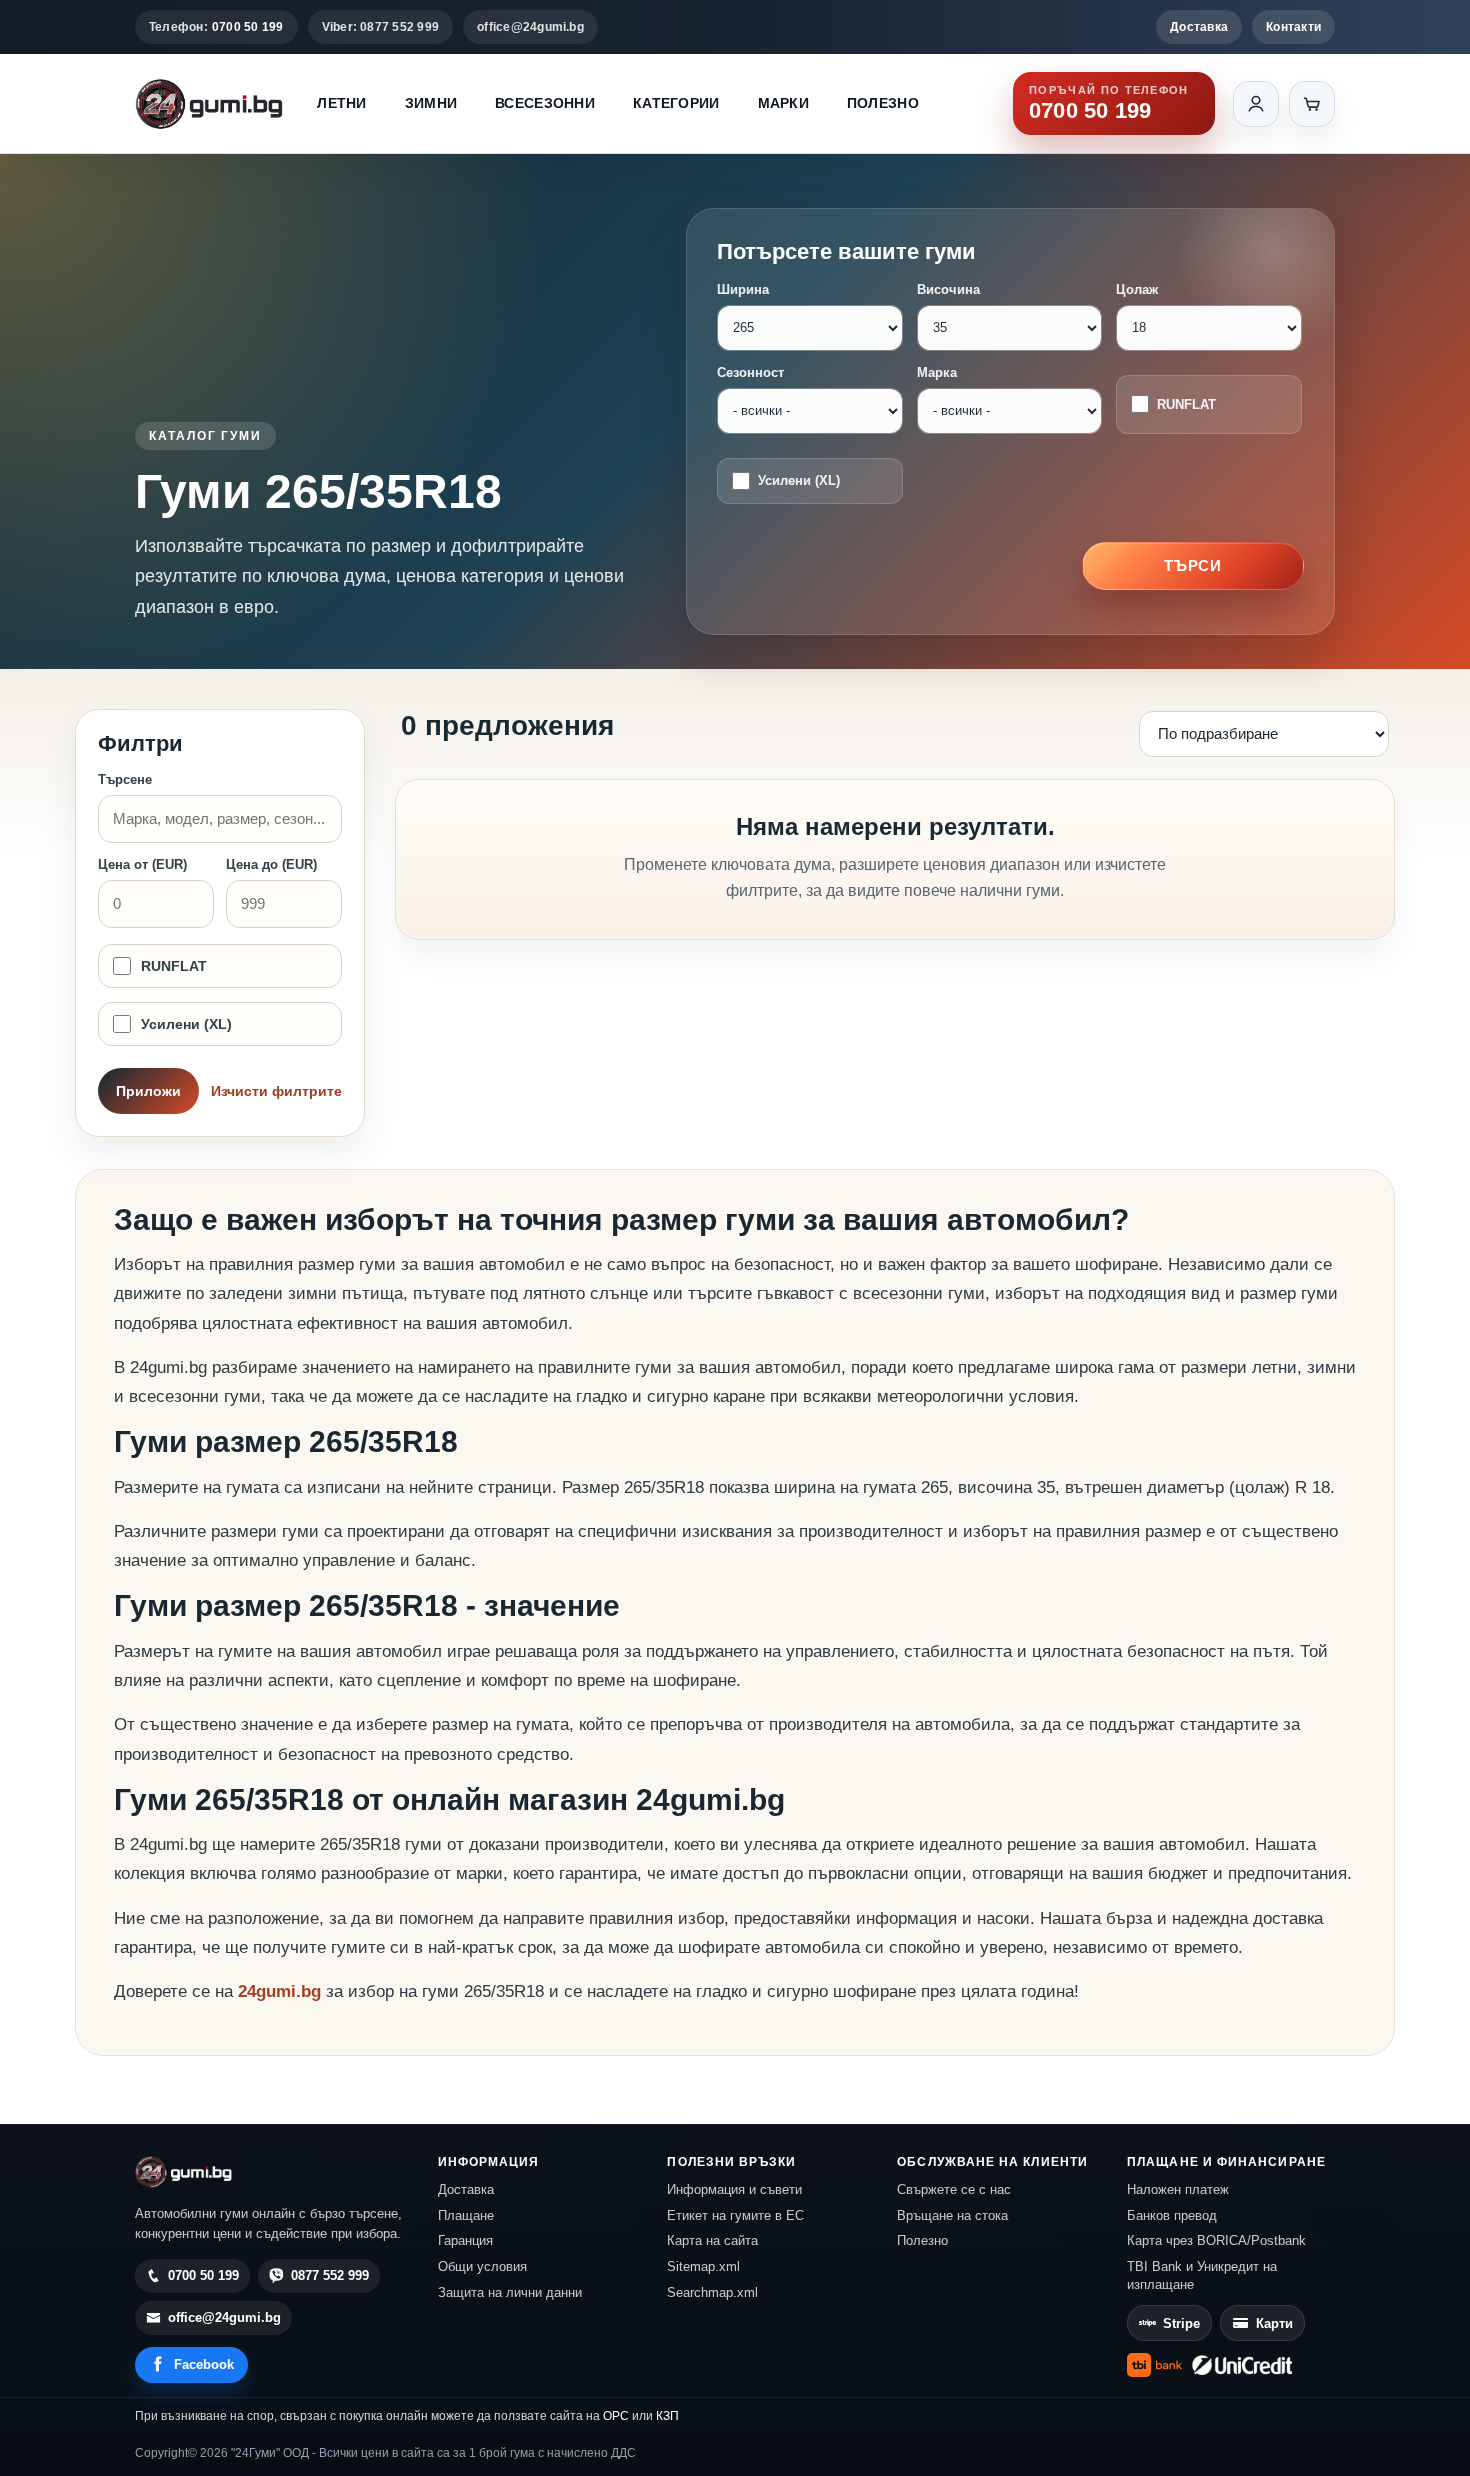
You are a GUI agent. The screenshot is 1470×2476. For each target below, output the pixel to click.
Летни (341, 103)
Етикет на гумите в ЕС (735, 2215)
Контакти (1293, 27)
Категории (676, 103)
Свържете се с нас (954, 2189)
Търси (1193, 565)
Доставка (1199, 27)
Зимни (431, 103)
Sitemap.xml (703, 2266)
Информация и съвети (734, 2189)
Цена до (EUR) (271, 864)
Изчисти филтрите (276, 1091)
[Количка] (1312, 104)
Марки (783, 103)
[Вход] (1256, 104)
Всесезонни (545, 103)
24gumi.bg (279, 1991)
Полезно (883, 103)
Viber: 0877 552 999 (381, 27)
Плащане (466, 2215)
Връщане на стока (952, 2215)
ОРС (616, 2416)
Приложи (148, 1091)
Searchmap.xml (712, 2292)
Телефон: (216, 27)
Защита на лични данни (510, 2292)
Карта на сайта (712, 2240)
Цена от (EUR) (142, 864)
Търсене (125, 779)
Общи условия (482, 2266)
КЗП (667, 2416)
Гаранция (465, 2240)
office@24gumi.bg (530, 27)
